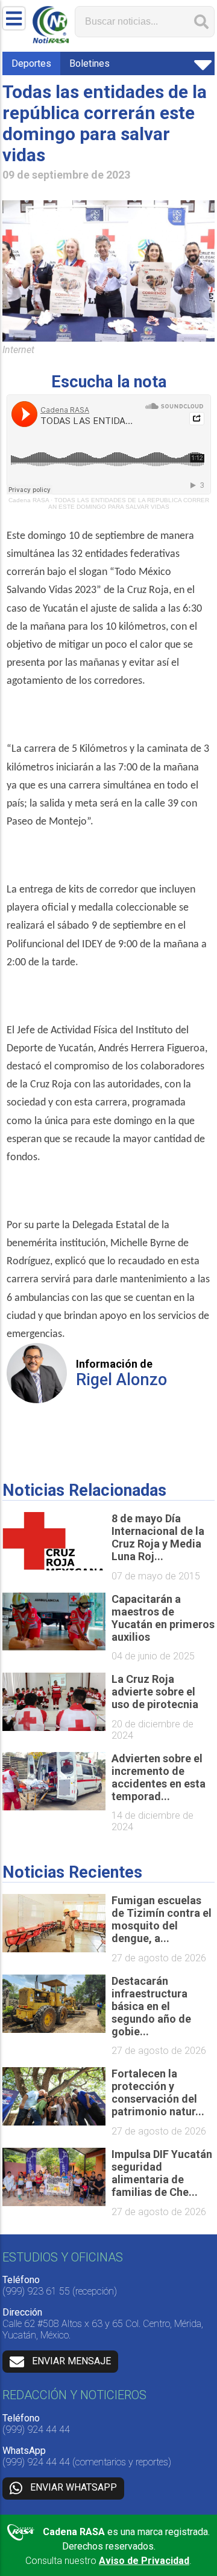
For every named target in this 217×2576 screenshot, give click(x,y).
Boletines (90, 63)
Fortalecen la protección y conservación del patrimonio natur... (158, 2092)
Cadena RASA (29, 500)
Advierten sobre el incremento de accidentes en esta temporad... (159, 1777)
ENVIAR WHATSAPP (74, 2488)
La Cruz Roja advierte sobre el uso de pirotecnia (155, 1692)
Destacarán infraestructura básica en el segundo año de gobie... (151, 2006)
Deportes (31, 63)
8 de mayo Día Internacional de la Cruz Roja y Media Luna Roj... (158, 1537)
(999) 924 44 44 (36, 2430)
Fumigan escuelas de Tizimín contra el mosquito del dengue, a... (162, 1919)
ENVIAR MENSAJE (71, 2361)
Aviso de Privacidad (144, 2561)
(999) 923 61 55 (36, 2291)
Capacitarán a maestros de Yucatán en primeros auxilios (163, 1618)
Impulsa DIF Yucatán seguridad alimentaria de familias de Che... (162, 2173)
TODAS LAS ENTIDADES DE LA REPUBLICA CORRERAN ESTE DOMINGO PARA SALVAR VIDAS (129, 503)
